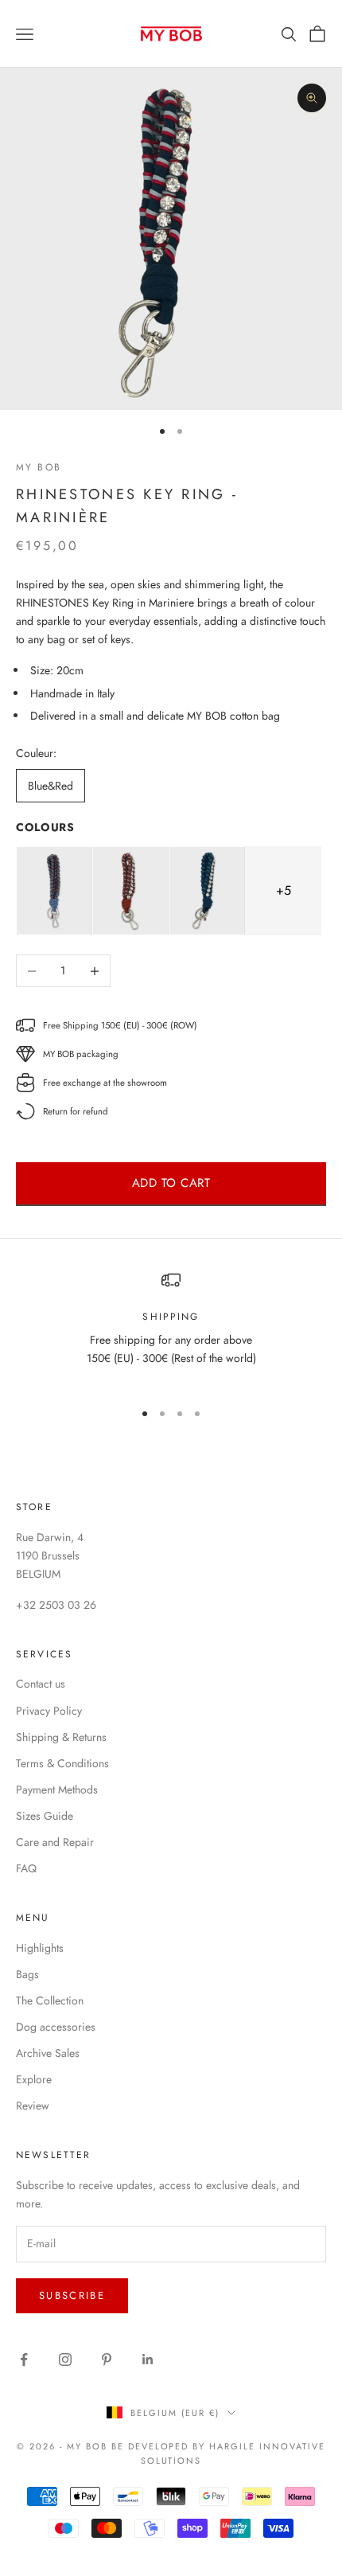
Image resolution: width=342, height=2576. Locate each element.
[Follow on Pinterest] (107, 2359)
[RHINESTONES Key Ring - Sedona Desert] (130, 891)
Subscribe (72, 2295)
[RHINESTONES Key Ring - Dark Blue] (207, 891)
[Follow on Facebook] (24, 2359)
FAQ (26, 1868)
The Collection (50, 2000)
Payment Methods (57, 1790)
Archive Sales (48, 2053)
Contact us (41, 1684)
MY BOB (39, 467)
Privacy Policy (49, 1711)
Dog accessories (56, 2027)
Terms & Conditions (62, 1763)
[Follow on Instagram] (65, 2359)
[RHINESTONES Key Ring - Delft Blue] (54, 891)
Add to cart (171, 1183)
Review (33, 2106)
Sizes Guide (45, 1816)
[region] (171, 1329)
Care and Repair (55, 1842)
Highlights (40, 1948)
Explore (34, 2079)
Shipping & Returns (61, 1737)
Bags (27, 1974)
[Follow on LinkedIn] (148, 2359)
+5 (284, 890)
